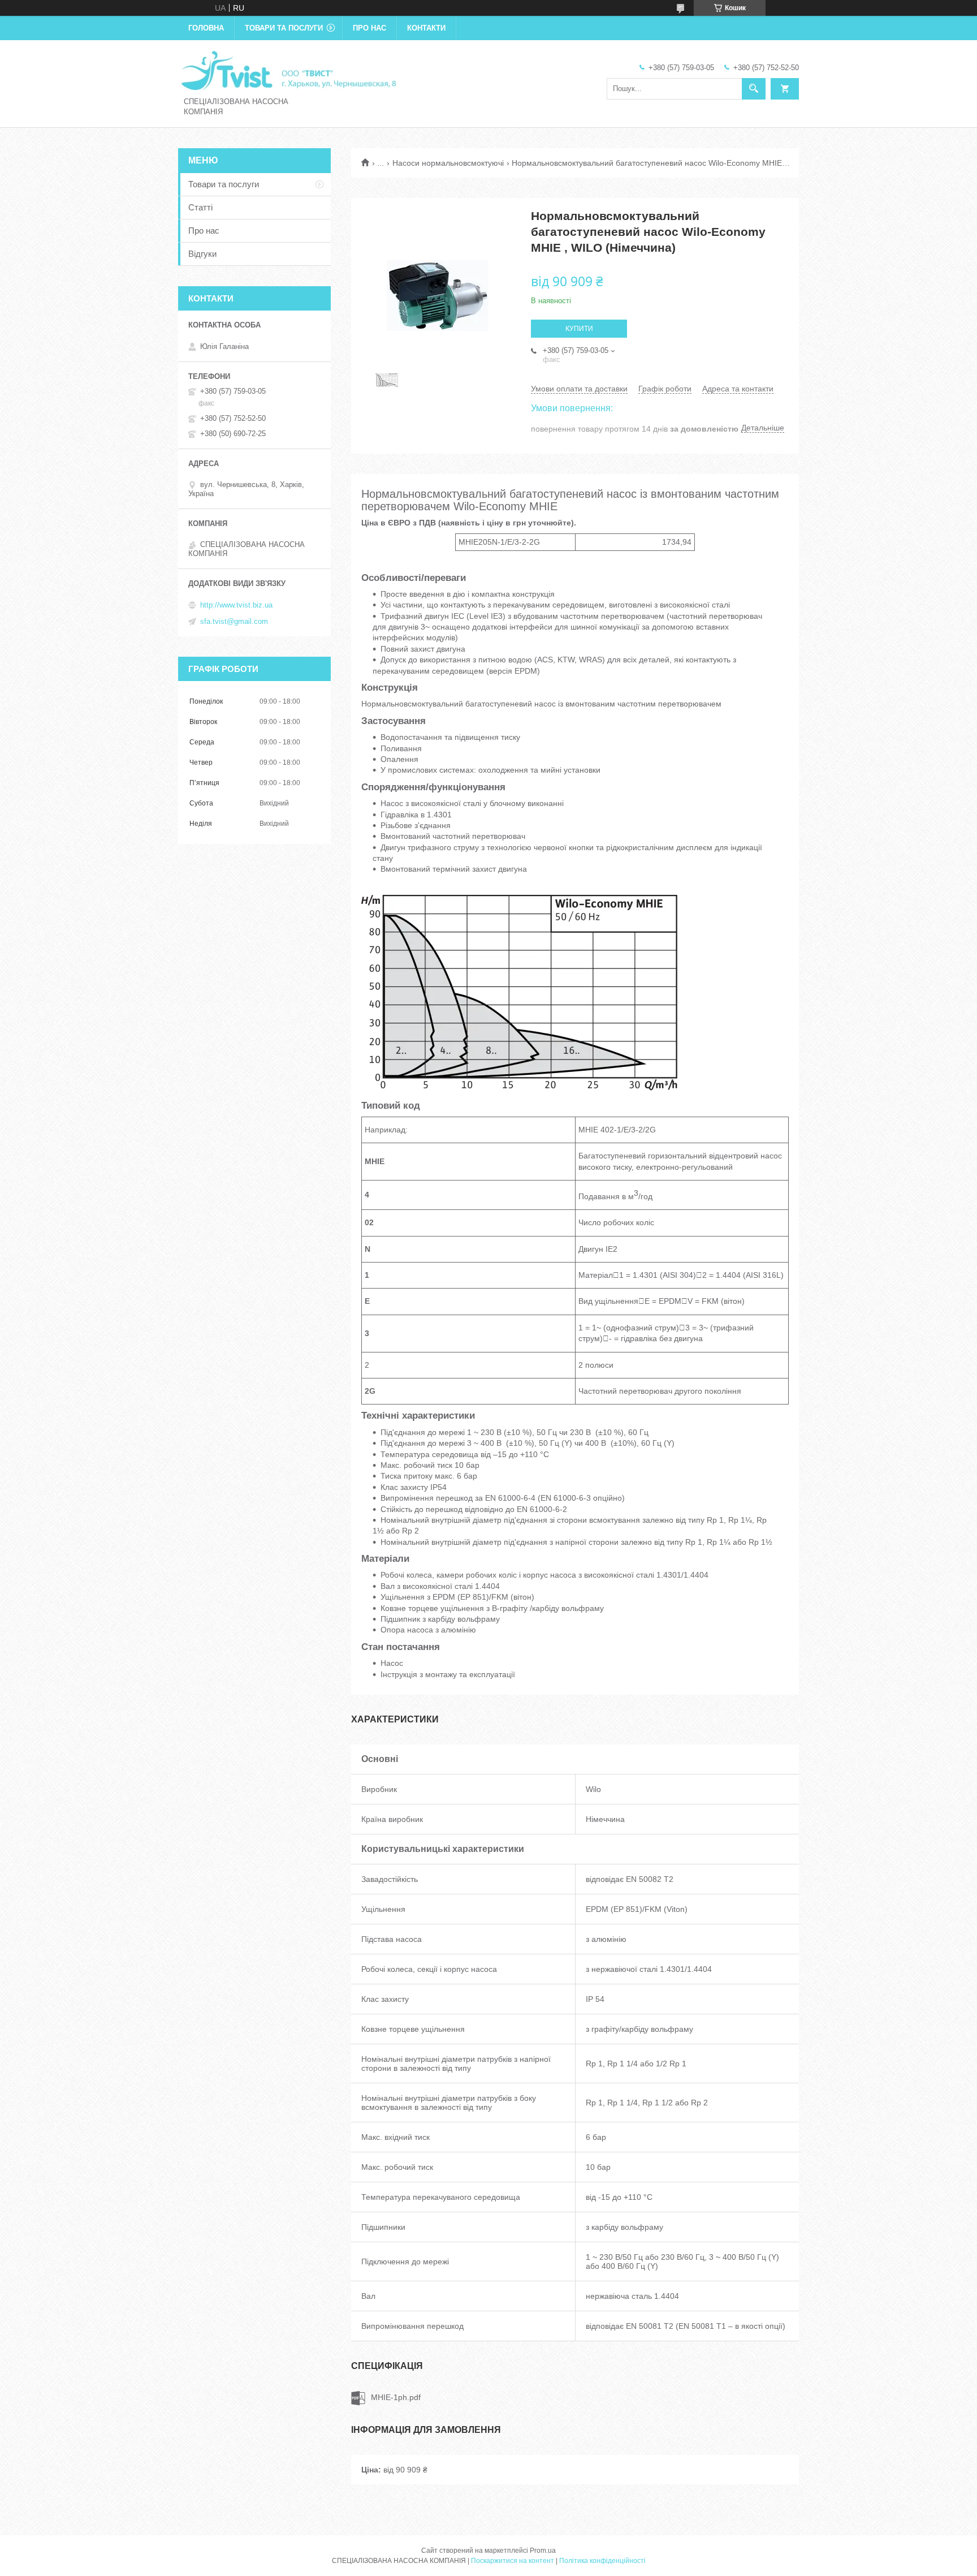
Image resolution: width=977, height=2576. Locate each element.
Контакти (426, 28)
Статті (200, 207)
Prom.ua (543, 2551)
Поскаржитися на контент (513, 2561)
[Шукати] (754, 89)
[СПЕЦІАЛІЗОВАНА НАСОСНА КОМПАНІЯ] (288, 70)
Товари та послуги (284, 28)
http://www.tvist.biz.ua (236, 605)
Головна (206, 28)
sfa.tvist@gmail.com (234, 621)
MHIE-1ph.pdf (396, 2397)
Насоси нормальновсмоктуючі (448, 163)
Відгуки (202, 254)
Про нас (369, 28)
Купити (579, 329)
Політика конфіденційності (602, 2561)
